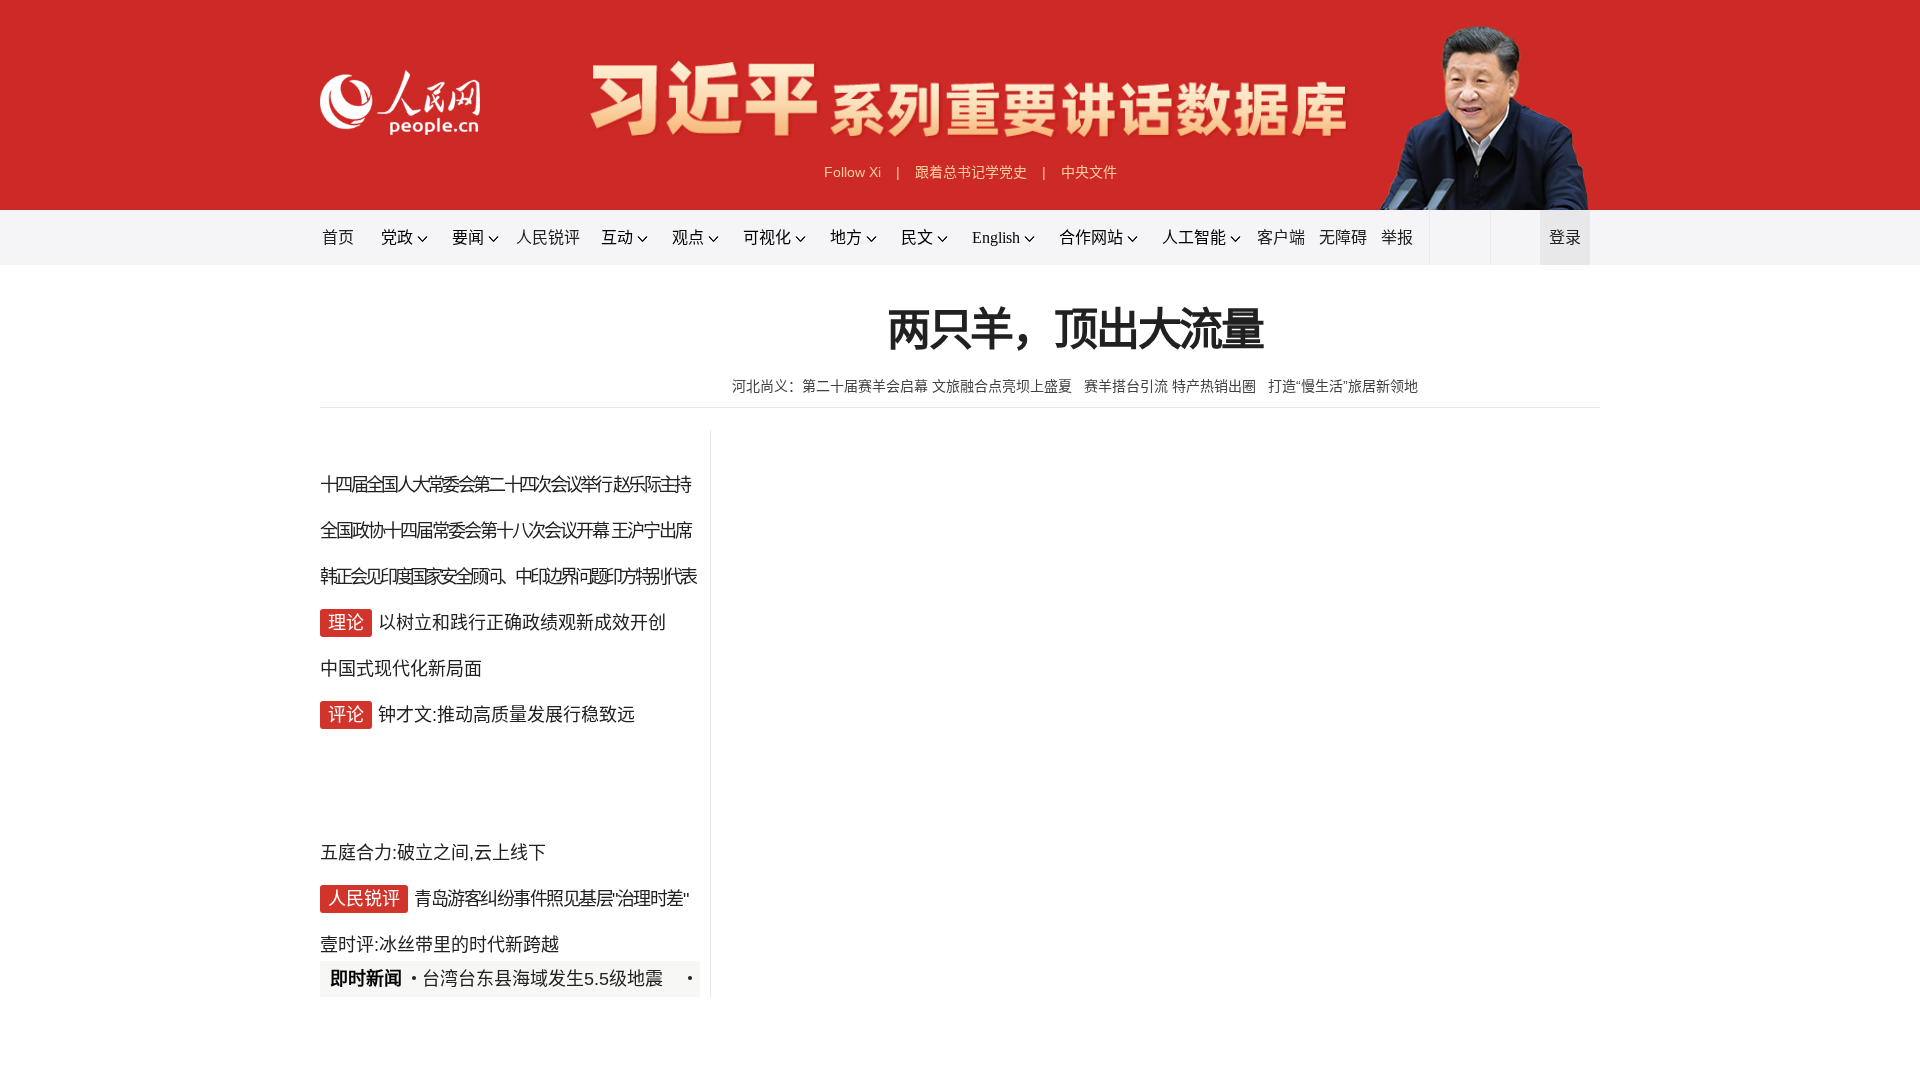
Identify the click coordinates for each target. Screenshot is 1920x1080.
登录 (1565, 237)
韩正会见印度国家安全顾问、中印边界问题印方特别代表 (507, 577)
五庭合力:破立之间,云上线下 (433, 853)
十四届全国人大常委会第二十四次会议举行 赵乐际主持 (505, 485)
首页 (338, 237)
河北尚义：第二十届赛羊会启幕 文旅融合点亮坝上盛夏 (902, 386)
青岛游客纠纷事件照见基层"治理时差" (550, 899)
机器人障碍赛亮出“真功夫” (1192, 956)
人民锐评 (548, 237)
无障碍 (1343, 237)
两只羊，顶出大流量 (1075, 330)
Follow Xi (852, 172)
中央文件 (1089, 172)
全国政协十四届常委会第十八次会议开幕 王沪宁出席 (505, 531)
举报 (1397, 237)
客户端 (1281, 237)
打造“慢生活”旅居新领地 (1343, 386)
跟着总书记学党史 (971, 172)
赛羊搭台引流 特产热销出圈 (1170, 386)
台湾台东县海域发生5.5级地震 (542, 979)
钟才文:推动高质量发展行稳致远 (506, 715)
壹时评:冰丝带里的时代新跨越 (439, 945)
